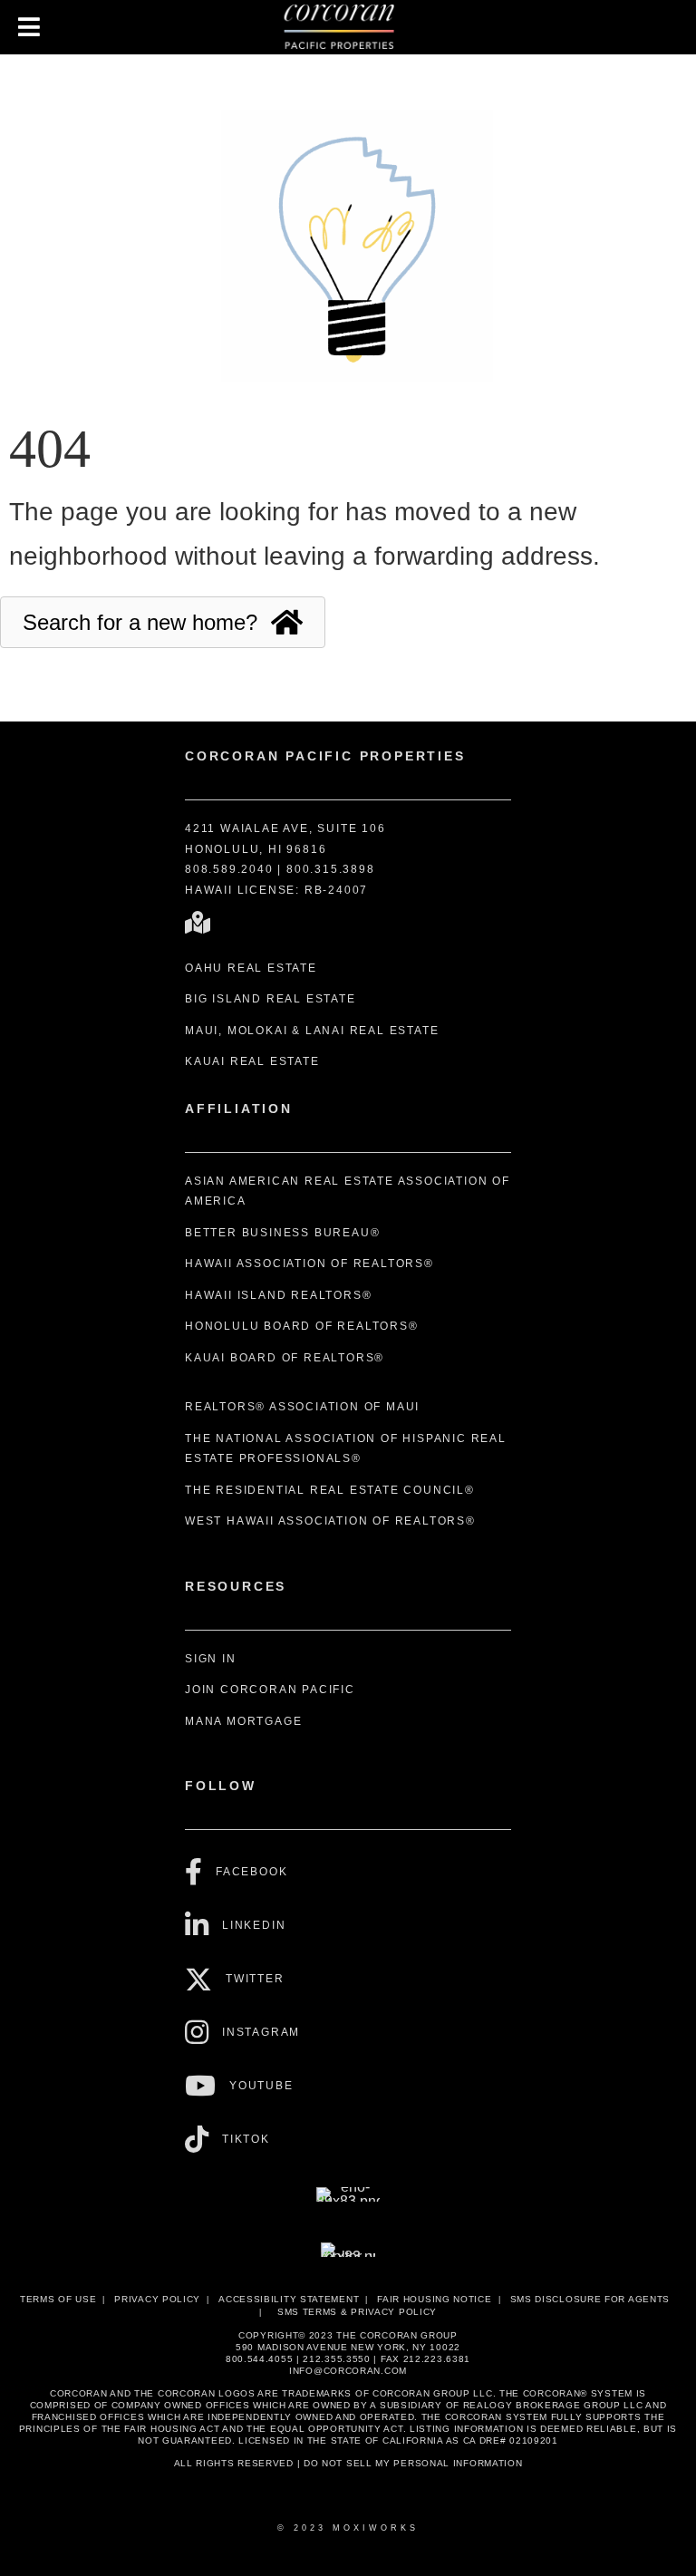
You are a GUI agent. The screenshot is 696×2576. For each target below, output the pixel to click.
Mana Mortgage (243, 1721)
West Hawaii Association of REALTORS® (330, 1521)
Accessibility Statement (289, 2299)
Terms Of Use (58, 2299)
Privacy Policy (157, 2299)
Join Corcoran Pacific (270, 1690)
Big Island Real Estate (271, 999)
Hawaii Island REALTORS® (278, 1295)
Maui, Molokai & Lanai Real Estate (312, 1031)
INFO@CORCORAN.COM (348, 2371)
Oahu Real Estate (251, 968)
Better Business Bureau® (282, 1233)
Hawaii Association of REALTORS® (309, 1264)
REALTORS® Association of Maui (302, 1407)
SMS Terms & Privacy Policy (357, 2312)
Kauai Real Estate (252, 1061)
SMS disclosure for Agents (590, 2299)
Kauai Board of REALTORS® (285, 1358)
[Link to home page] (348, 27)
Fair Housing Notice (434, 2299)
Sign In (211, 1659)
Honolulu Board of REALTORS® (302, 1326)
